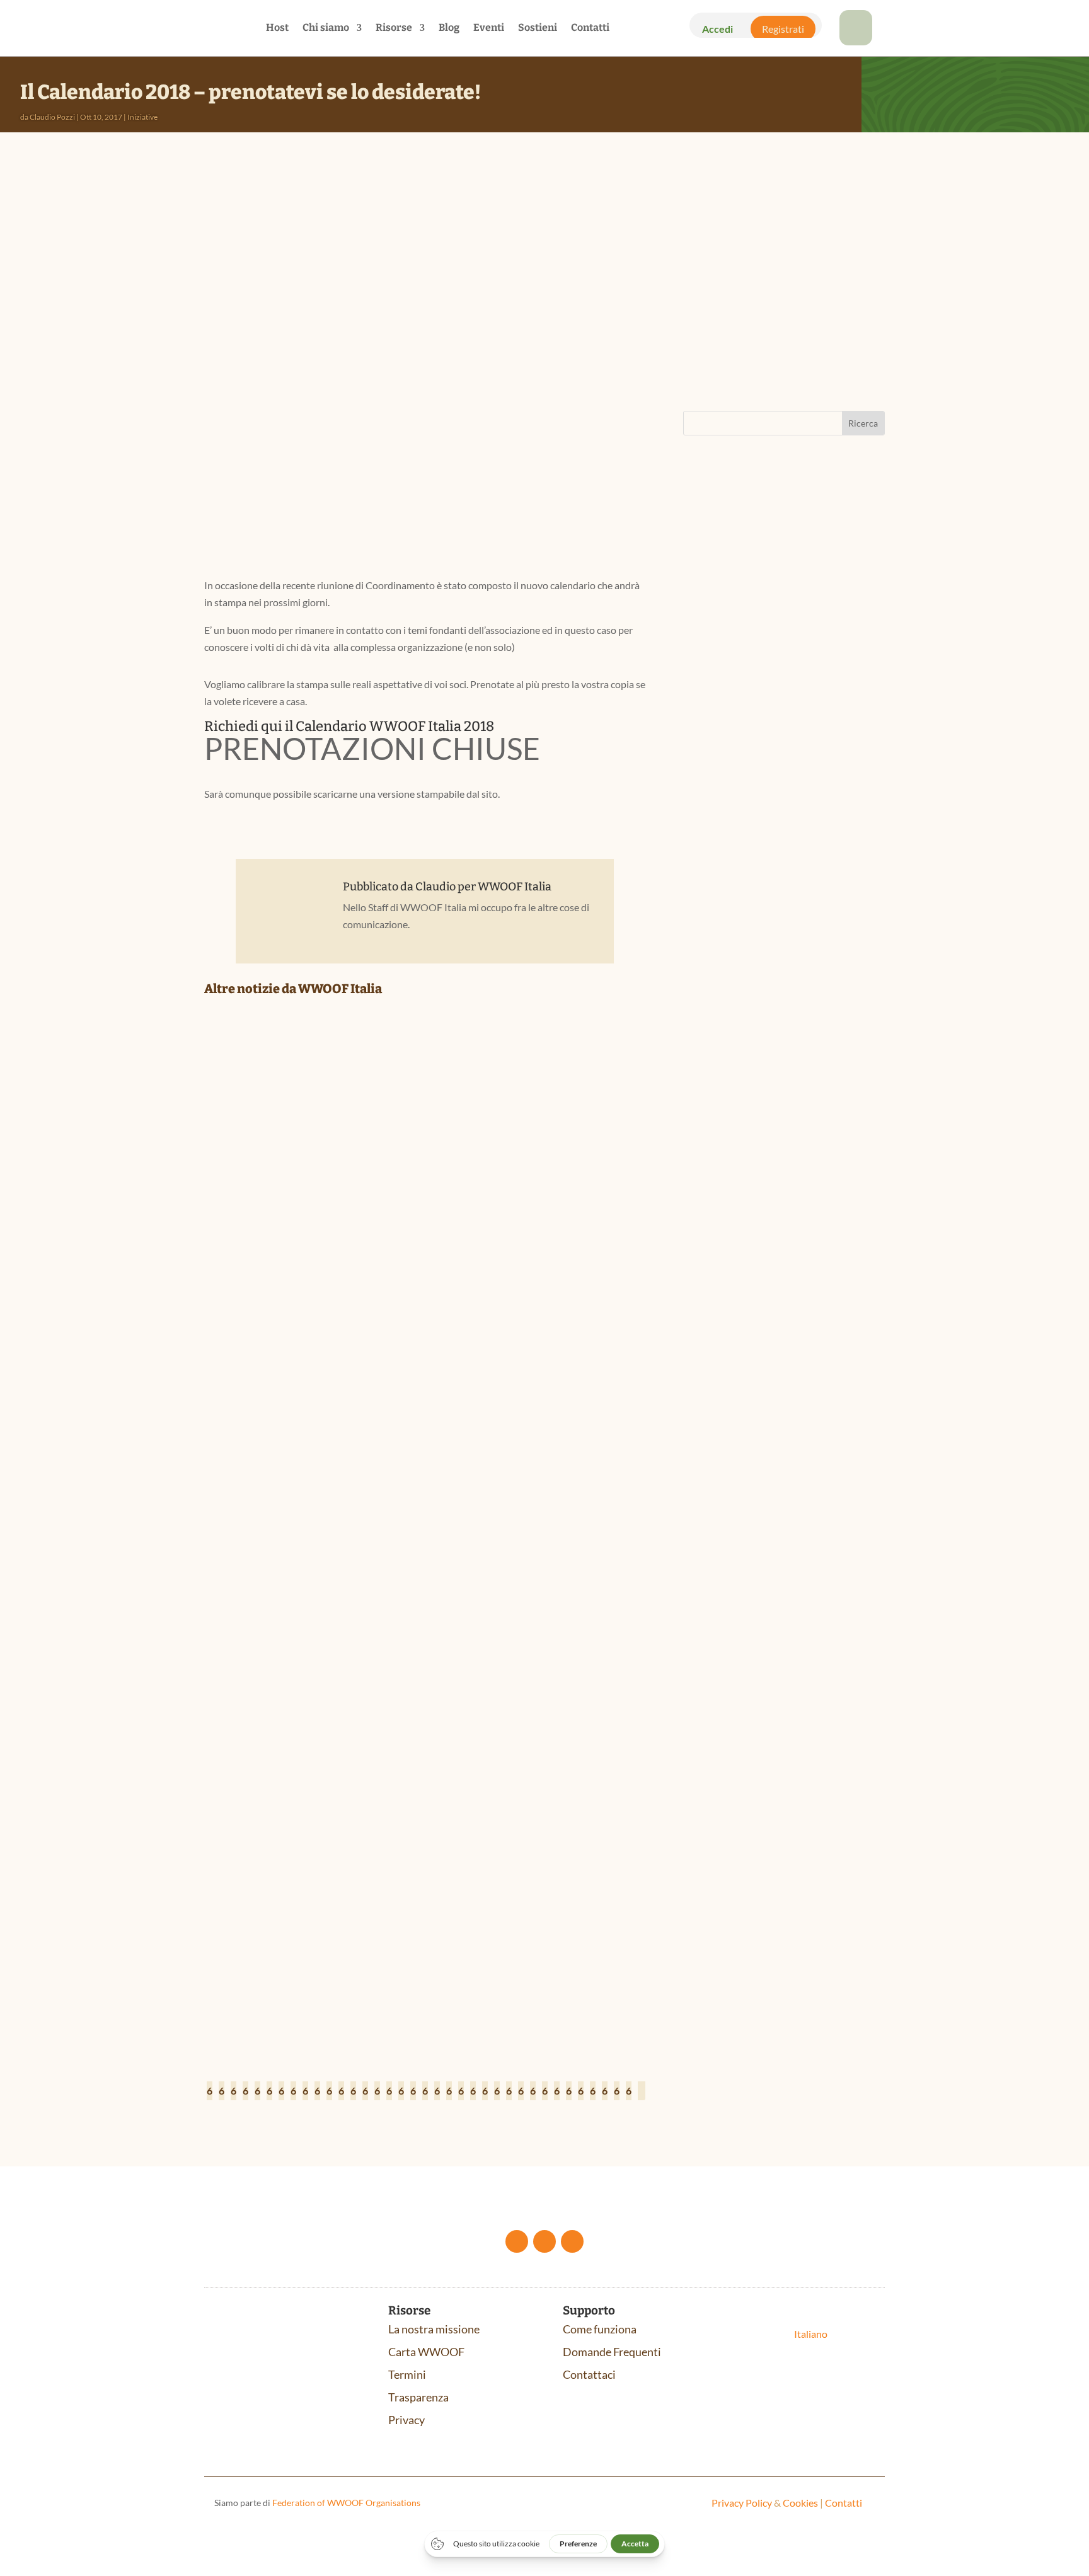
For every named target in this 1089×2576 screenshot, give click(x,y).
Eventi (489, 28)
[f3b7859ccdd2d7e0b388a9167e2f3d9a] (856, 41)
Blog (449, 28)
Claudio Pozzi (52, 117)
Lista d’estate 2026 (270, 1960)
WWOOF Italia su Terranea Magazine (323, 1618)
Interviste (336, 1637)
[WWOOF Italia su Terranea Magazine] (425, 1481)
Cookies (800, 2503)
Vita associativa (388, 1295)
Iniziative (142, 117)
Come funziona (600, 2329)
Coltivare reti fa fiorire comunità (319, 1275)
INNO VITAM (730, 1052)
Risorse (394, 28)
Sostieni (538, 28)
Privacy (406, 2420)
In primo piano (289, 1980)
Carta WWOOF (426, 2352)
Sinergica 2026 (736, 763)
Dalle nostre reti (291, 1295)
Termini (407, 2374)
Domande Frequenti (612, 2352)
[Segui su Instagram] (572, 2241)
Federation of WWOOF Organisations (346, 2503)
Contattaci (589, 2374)
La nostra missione (434, 2329)
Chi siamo (326, 28)
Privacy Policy (742, 2503)
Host (277, 28)
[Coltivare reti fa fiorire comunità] (425, 1138)
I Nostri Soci (340, 1295)
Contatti (590, 28)
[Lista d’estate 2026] (425, 1823)
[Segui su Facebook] (517, 2241)
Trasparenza (418, 2397)
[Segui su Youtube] (544, 2241)
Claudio (435, 887)
